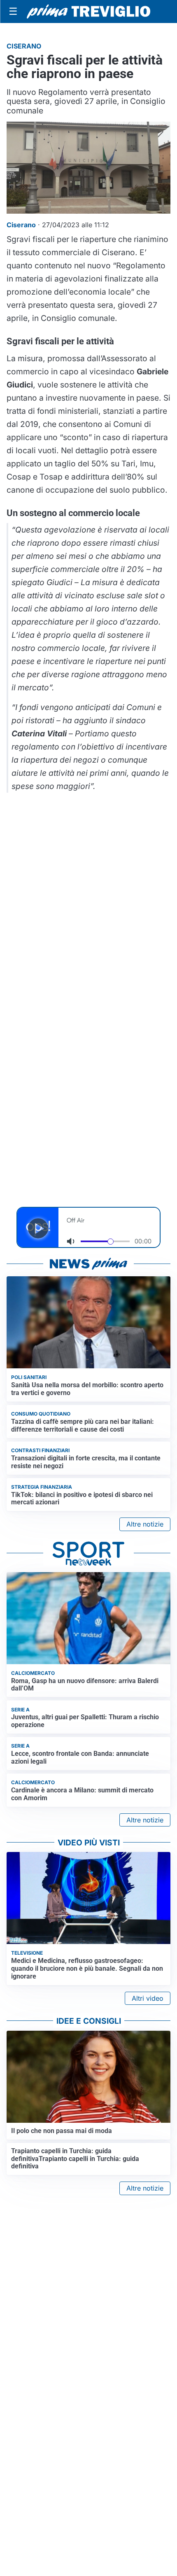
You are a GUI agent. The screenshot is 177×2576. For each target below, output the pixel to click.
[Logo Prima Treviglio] (88, 12)
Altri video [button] (148, 1998)
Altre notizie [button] (145, 1524)
